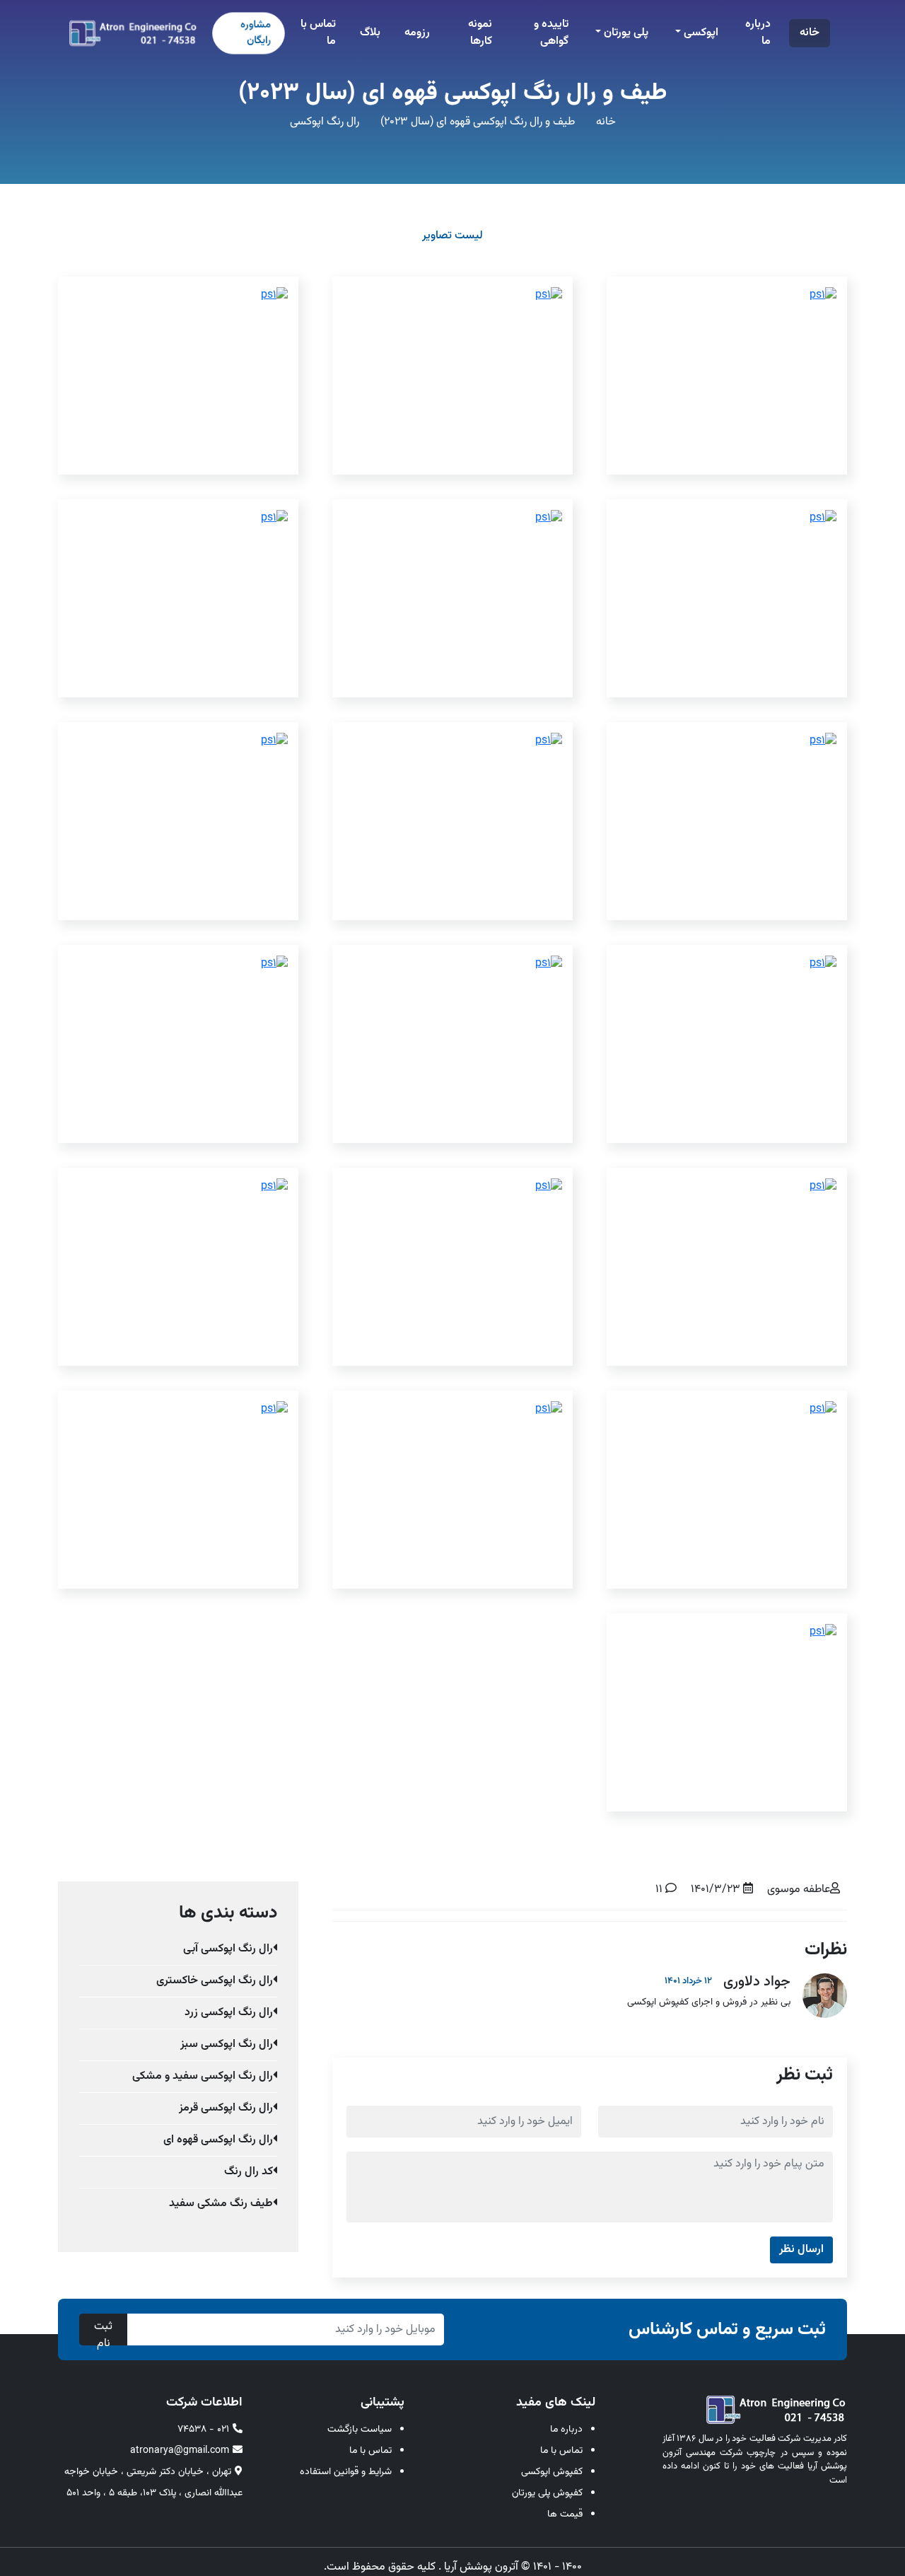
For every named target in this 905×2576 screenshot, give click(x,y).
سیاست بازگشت (360, 2430)
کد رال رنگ (249, 2172)
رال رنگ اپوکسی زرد (229, 2013)
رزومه (417, 33)
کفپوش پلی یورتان (547, 2493)
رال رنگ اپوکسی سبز (227, 2044)
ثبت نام (103, 2332)
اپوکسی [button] (700, 33)
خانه (810, 33)
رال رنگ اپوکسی (325, 122)
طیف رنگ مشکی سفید (221, 2204)
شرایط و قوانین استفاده (346, 2472)
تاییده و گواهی (551, 33)
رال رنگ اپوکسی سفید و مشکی (203, 2076)
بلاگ (370, 33)
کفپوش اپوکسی (552, 2472)
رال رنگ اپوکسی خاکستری (215, 1981)
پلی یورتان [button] (625, 33)
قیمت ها (565, 2514)
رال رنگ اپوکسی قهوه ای (218, 2140)
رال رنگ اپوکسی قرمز (226, 2108)
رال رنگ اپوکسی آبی (228, 1949)
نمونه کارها (480, 33)
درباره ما (758, 33)
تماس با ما (318, 33)
